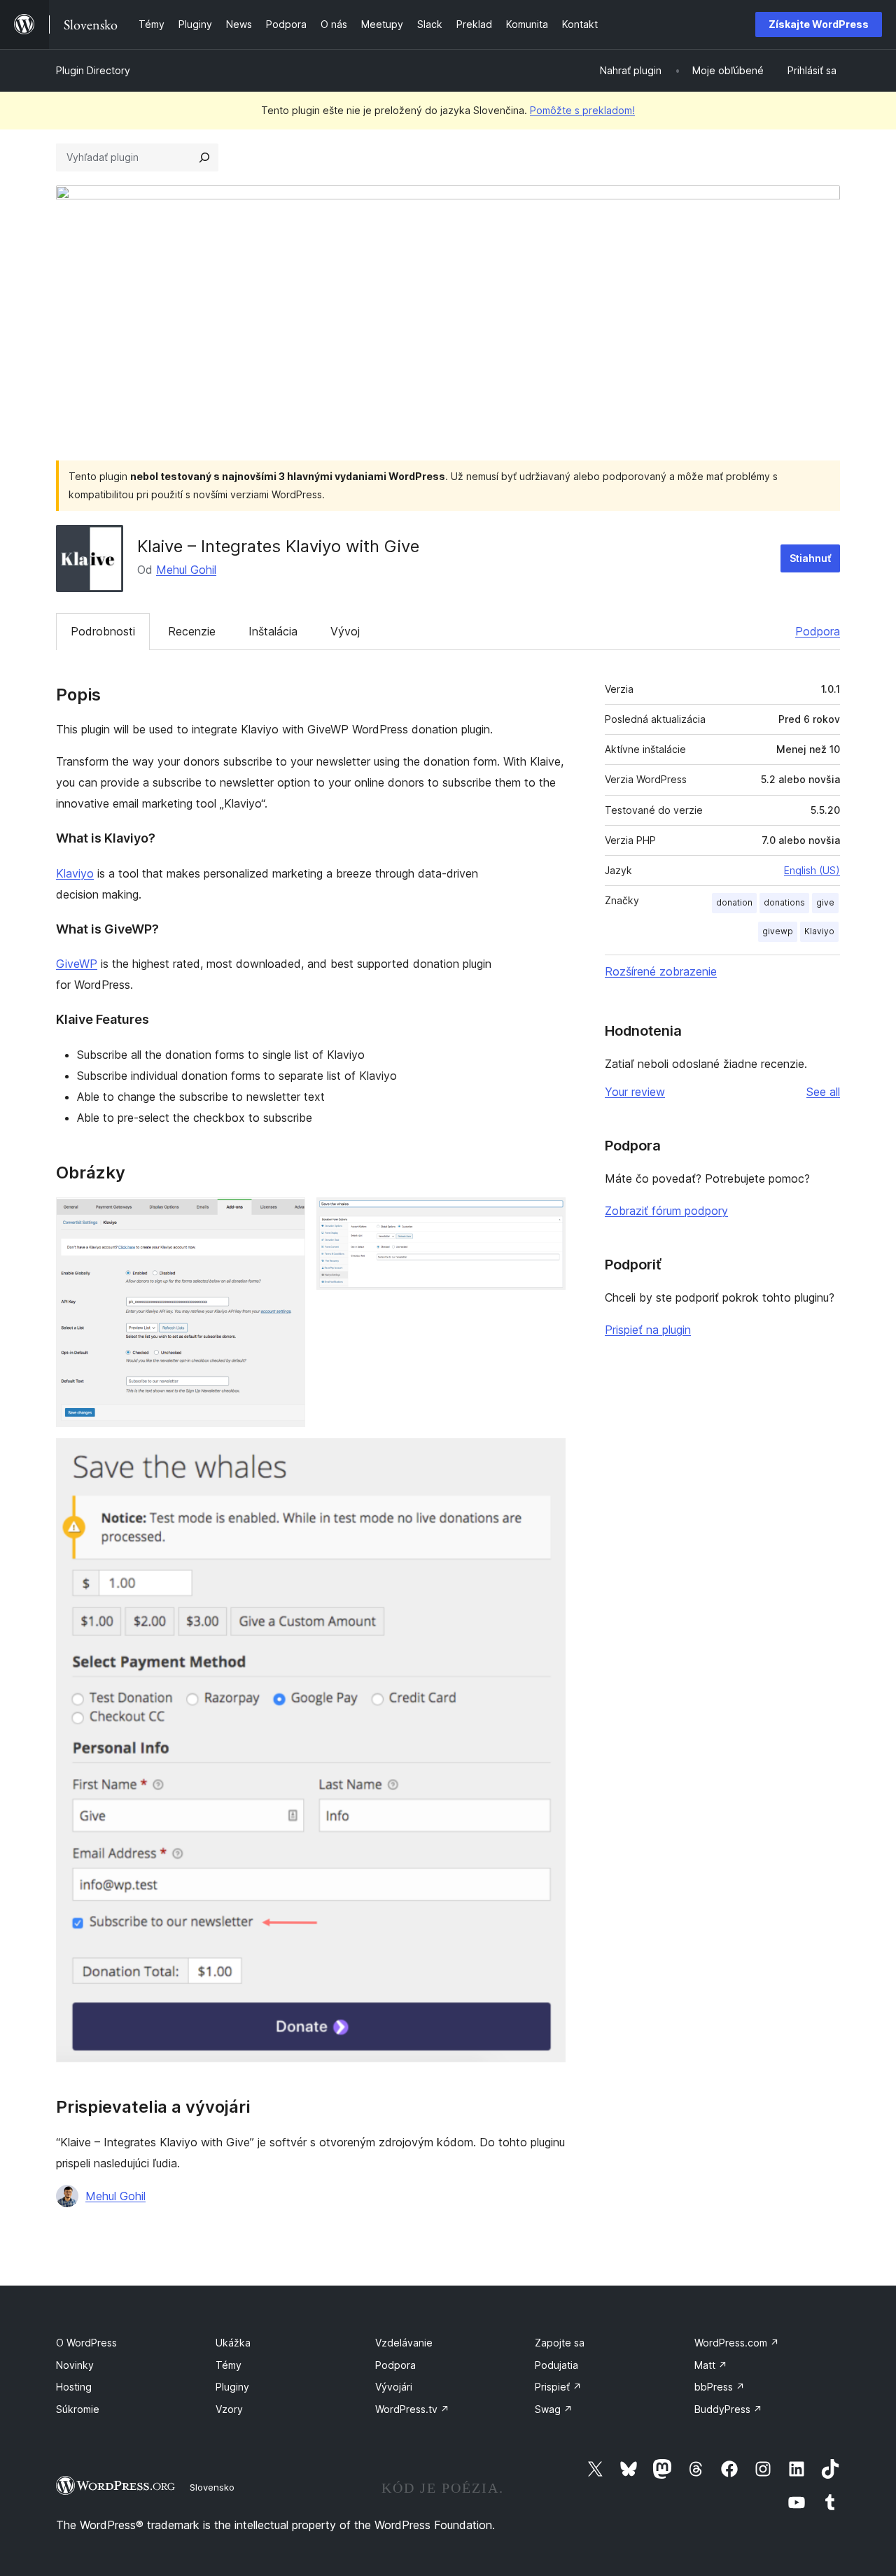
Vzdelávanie (404, 2343)
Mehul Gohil (186, 570)
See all (823, 1092)
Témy (229, 2365)
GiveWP (77, 964)
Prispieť (558, 2387)
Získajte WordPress (819, 24)
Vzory (229, 2409)
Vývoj (345, 631)
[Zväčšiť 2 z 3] (547, 1216)
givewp (778, 931)
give (825, 902)
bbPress (720, 2387)
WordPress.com (737, 2343)
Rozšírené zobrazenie (661, 971)
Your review (635, 1092)
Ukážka (233, 2343)
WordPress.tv (412, 2409)
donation (734, 902)
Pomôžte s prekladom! (582, 110)
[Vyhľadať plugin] (204, 157)
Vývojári (394, 2387)
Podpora (818, 631)
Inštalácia (273, 631)
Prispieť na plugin (648, 1330)
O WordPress (86, 2343)
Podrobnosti (103, 631)
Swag (554, 2409)
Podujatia (556, 2365)
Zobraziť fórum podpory (666, 1211)
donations (784, 902)
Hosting (74, 2387)
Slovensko (212, 2487)
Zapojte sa (560, 2343)
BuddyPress (728, 2409)
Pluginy (232, 2387)
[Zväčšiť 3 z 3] (547, 1457)
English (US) (812, 870)
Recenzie (192, 631)
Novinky (75, 2365)
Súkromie (78, 2409)
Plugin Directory (93, 70)
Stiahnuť (810, 558)
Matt (711, 2365)
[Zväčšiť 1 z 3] (286, 1216)
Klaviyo (75, 873)
